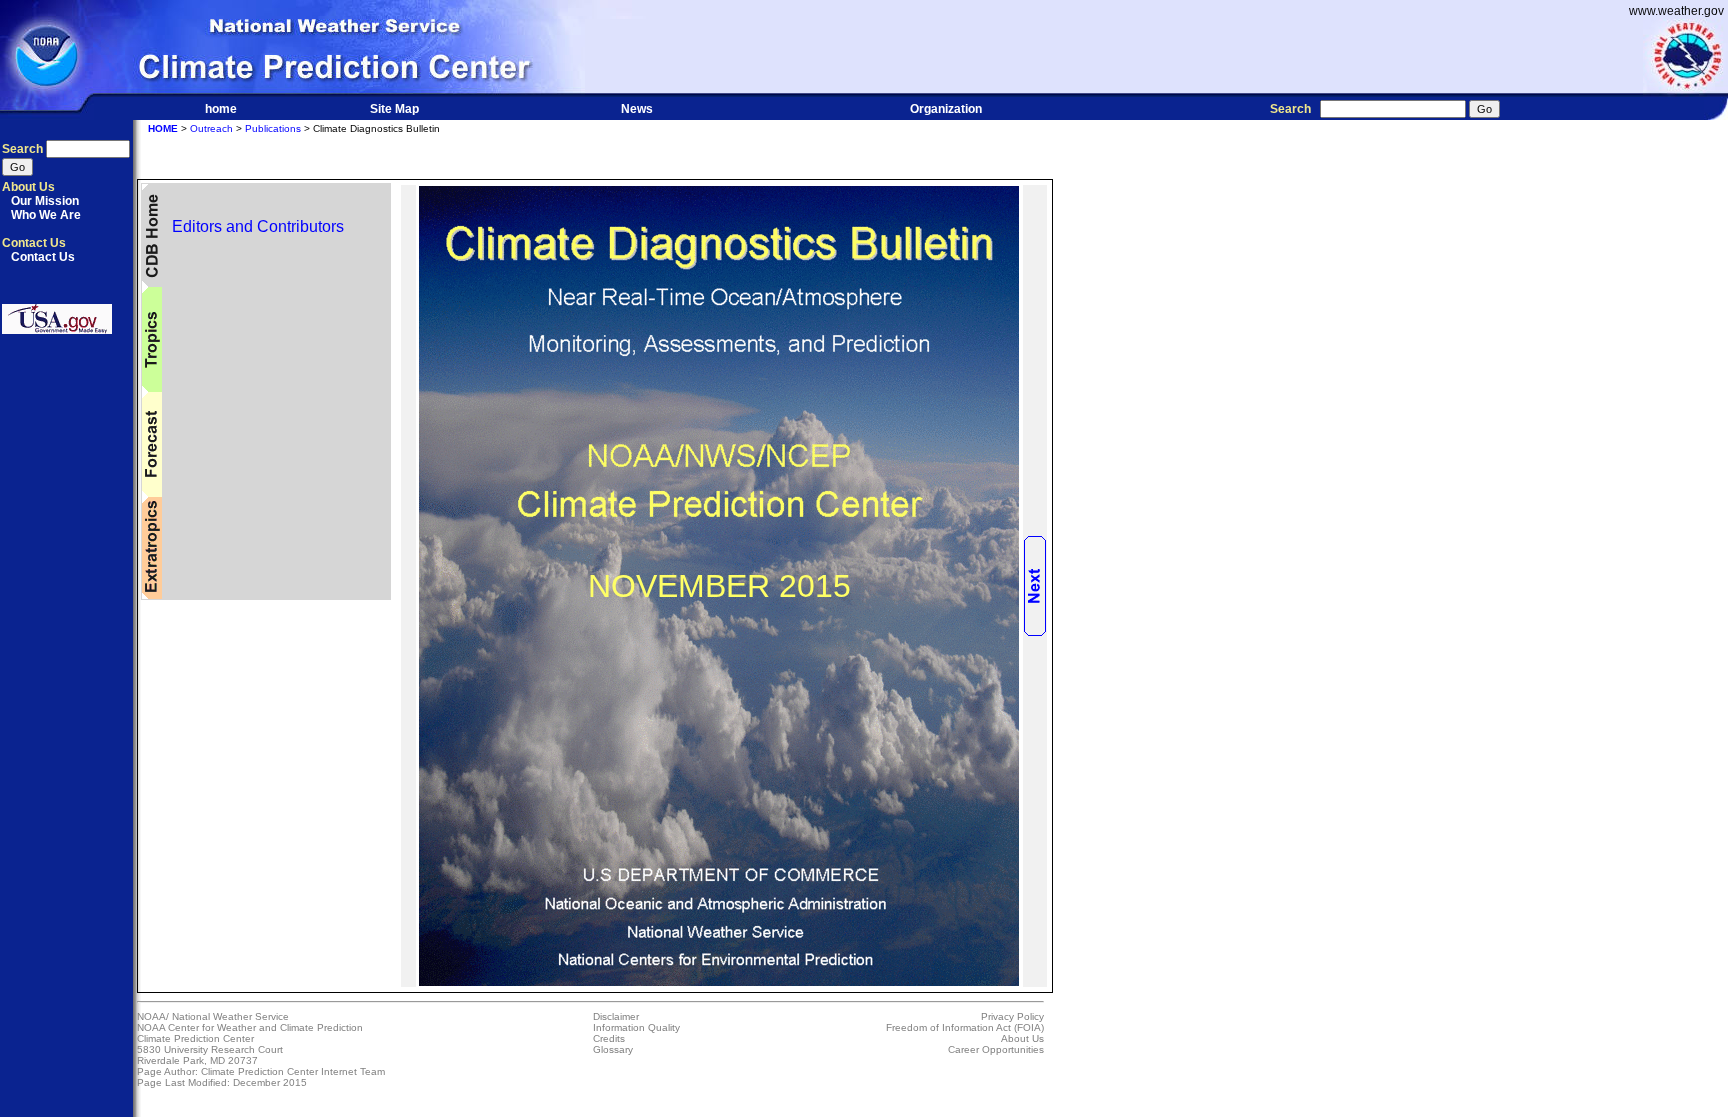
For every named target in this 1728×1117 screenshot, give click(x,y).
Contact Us (43, 257)
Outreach (211, 128)
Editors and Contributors (254, 226)
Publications (273, 128)
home (221, 109)
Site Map (394, 109)
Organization (946, 109)
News (637, 109)
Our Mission (45, 201)
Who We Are (46, 215)
